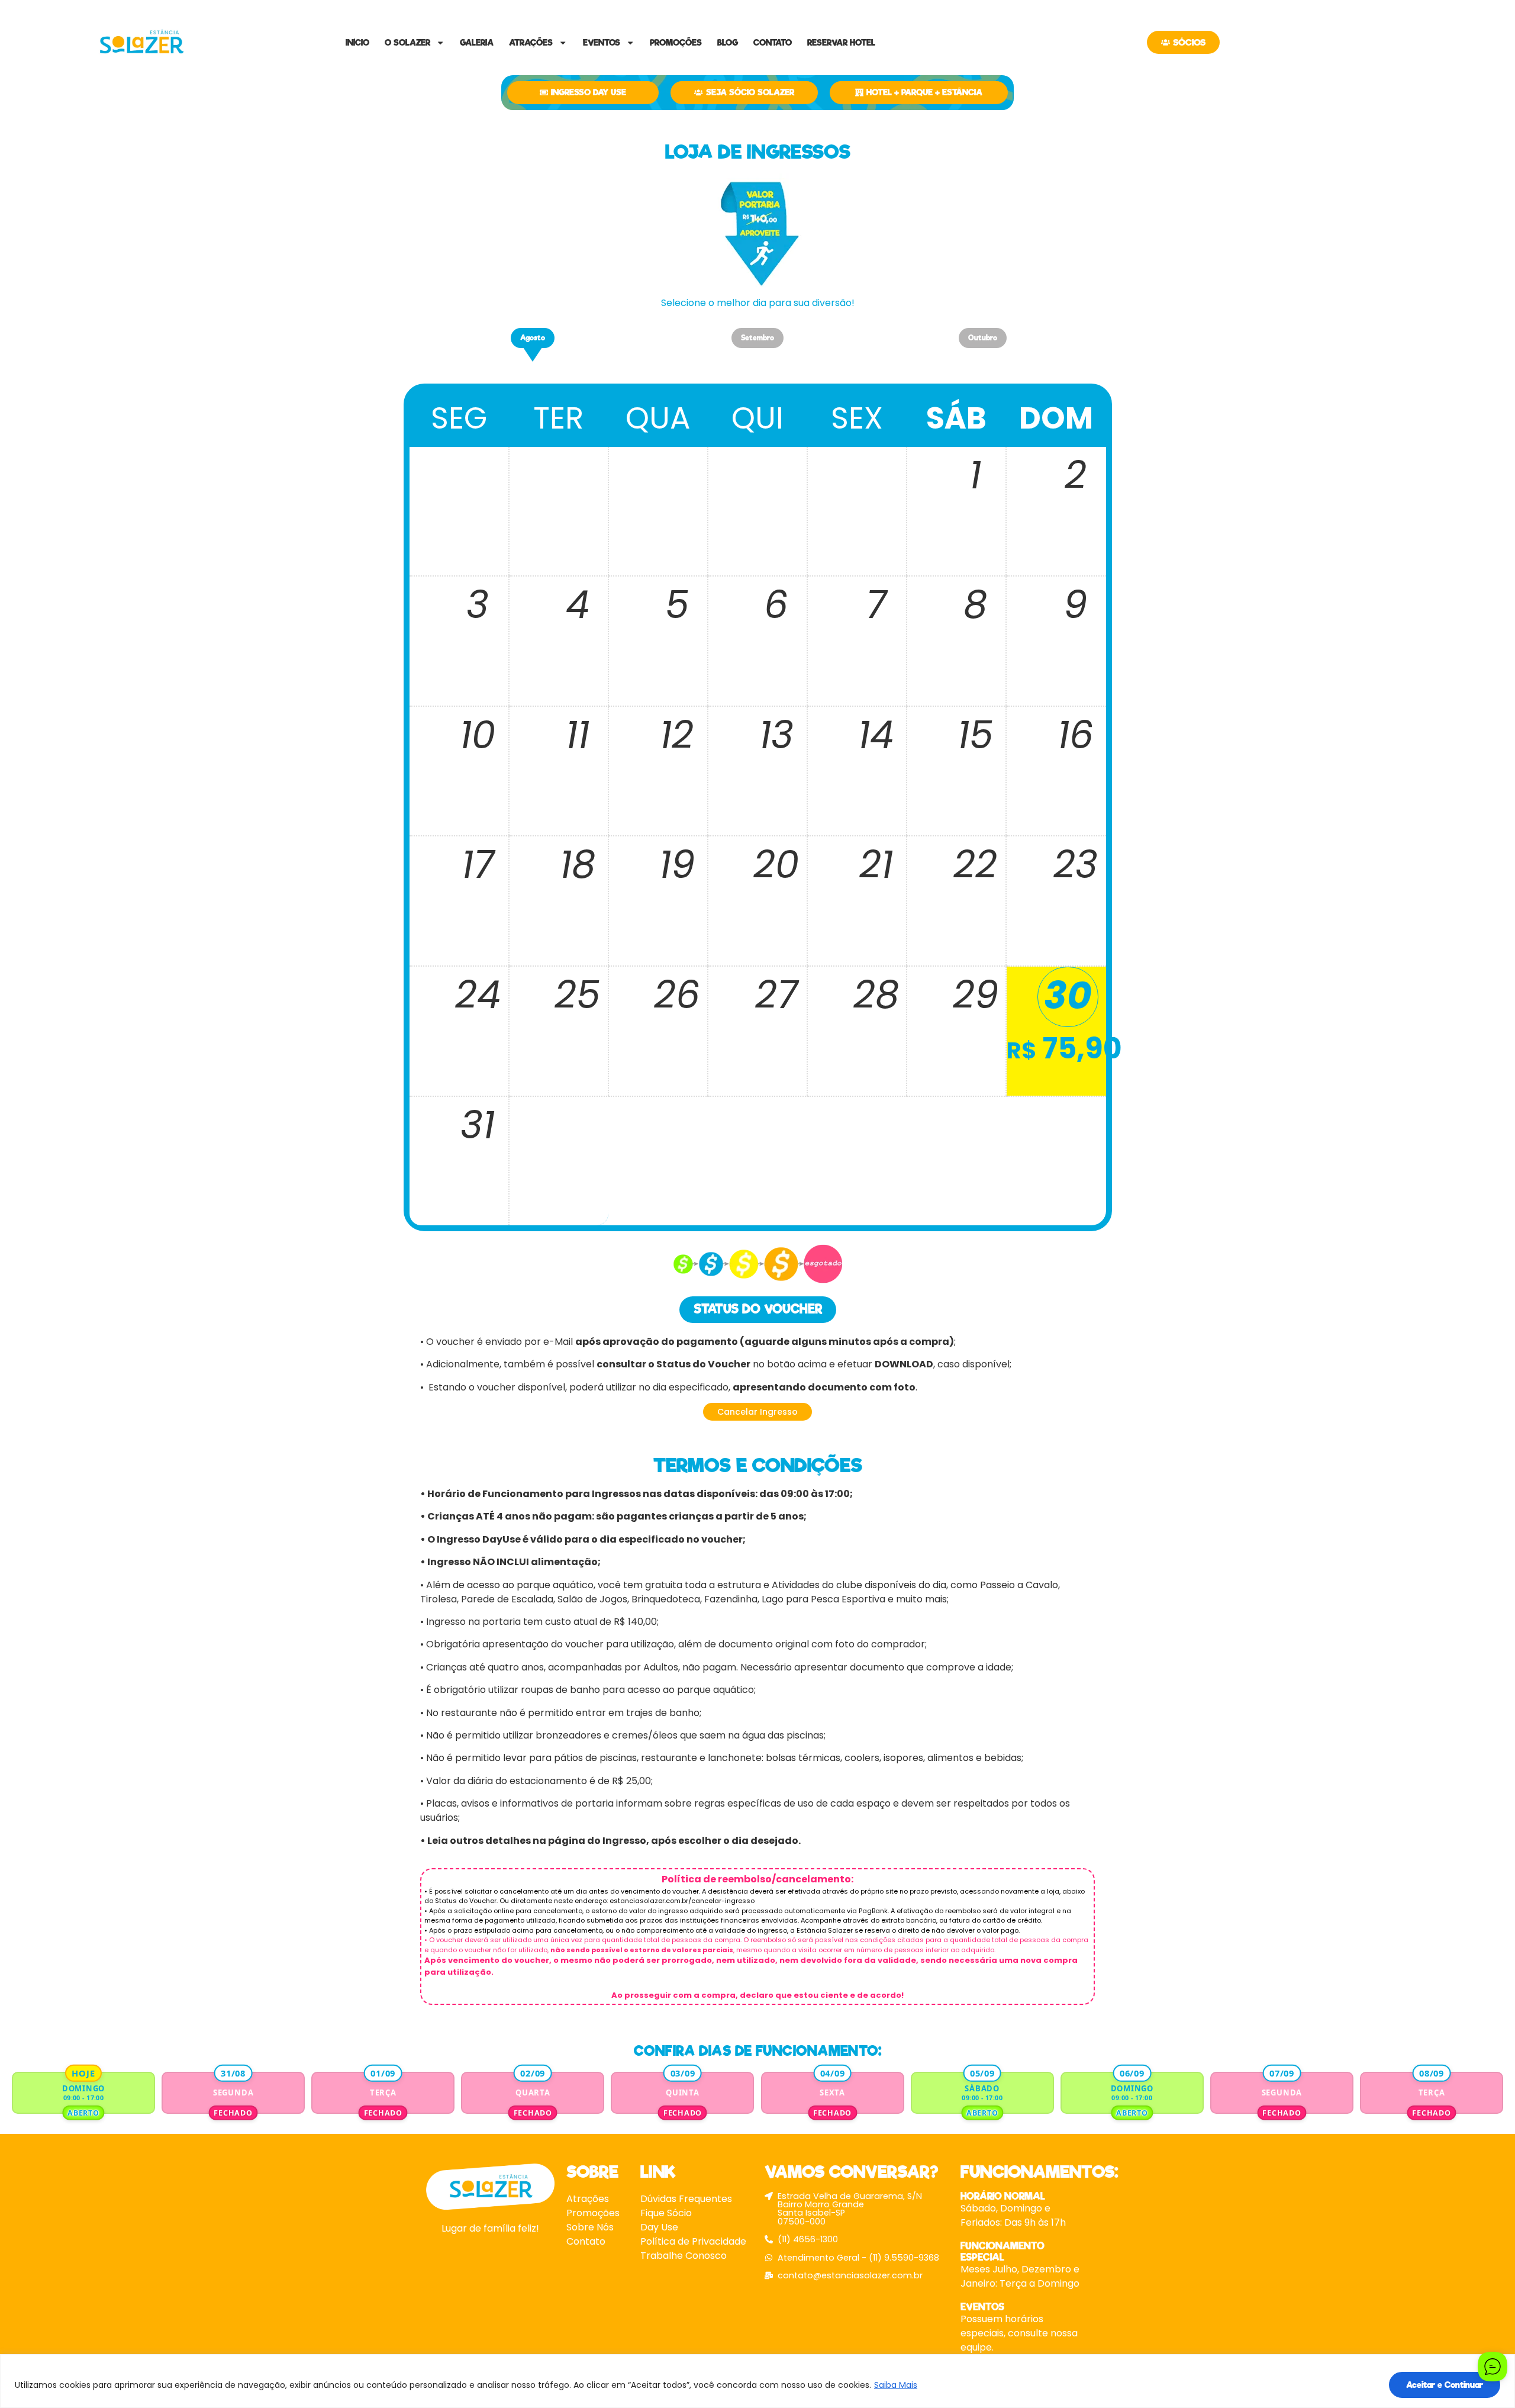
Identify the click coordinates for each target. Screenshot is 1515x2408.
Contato (773, 43)
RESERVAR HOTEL (841, 43)
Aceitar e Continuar (1445, 2385)
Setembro (757, 338)
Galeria (477, 43)
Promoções (676, 43)
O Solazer (407, 43)
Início (357, 43)
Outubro (983, 338)
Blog (728, 43)
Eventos (602, 43)
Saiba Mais (896, 2385)
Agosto (533, 338)
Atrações (531, 43)
